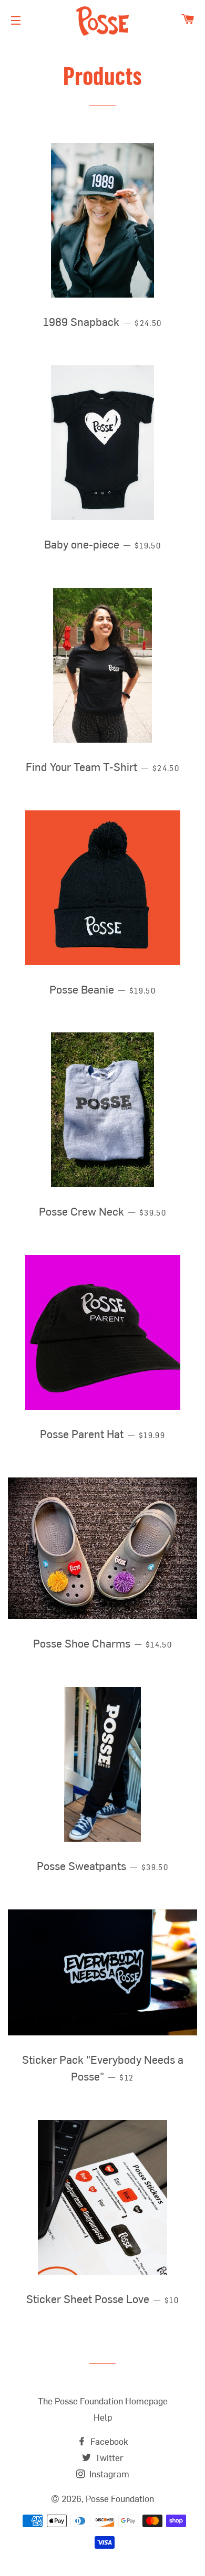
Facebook (108, 2442)
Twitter (108, 2459)
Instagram (108, 2475)
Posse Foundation (120, 2500)
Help (103, 2418)
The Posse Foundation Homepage (103, 2402)
